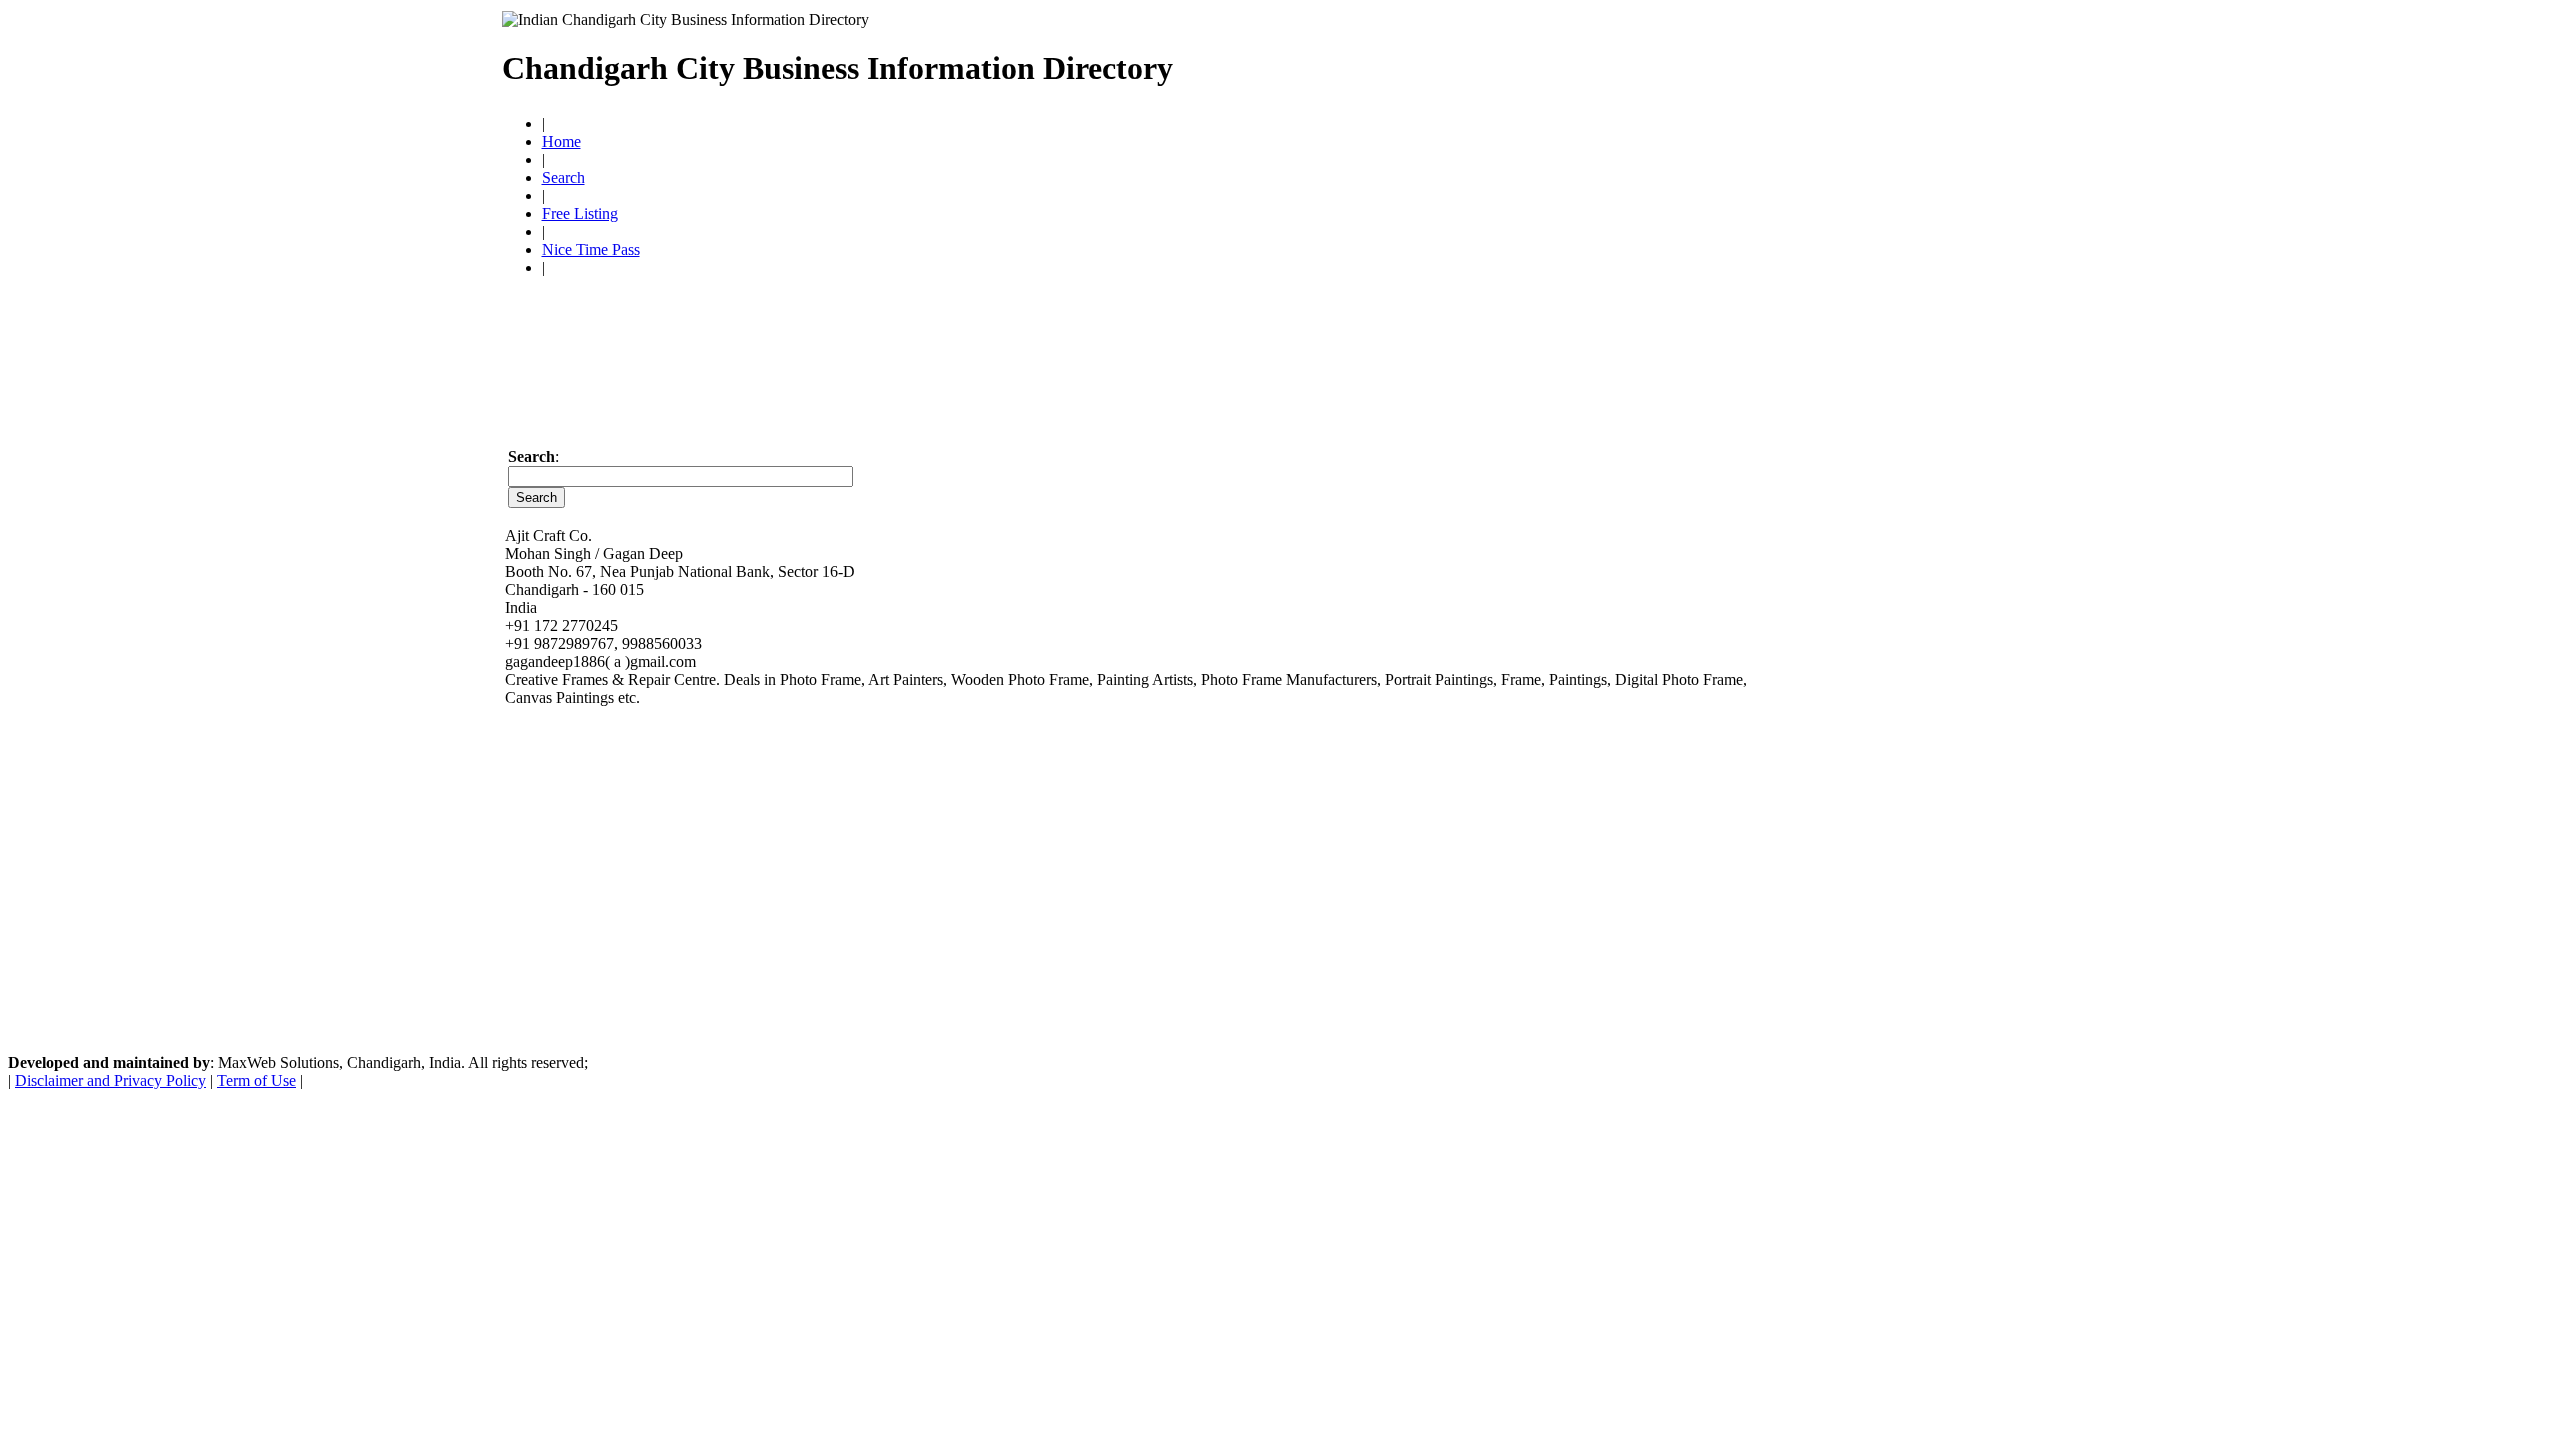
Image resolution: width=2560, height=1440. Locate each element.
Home (561, 141)
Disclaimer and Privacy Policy (110, 1080)
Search (563, 177)
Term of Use (256, 1080)
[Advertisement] (1653, 60)
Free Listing (580, 213)
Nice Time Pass (591, 249)
